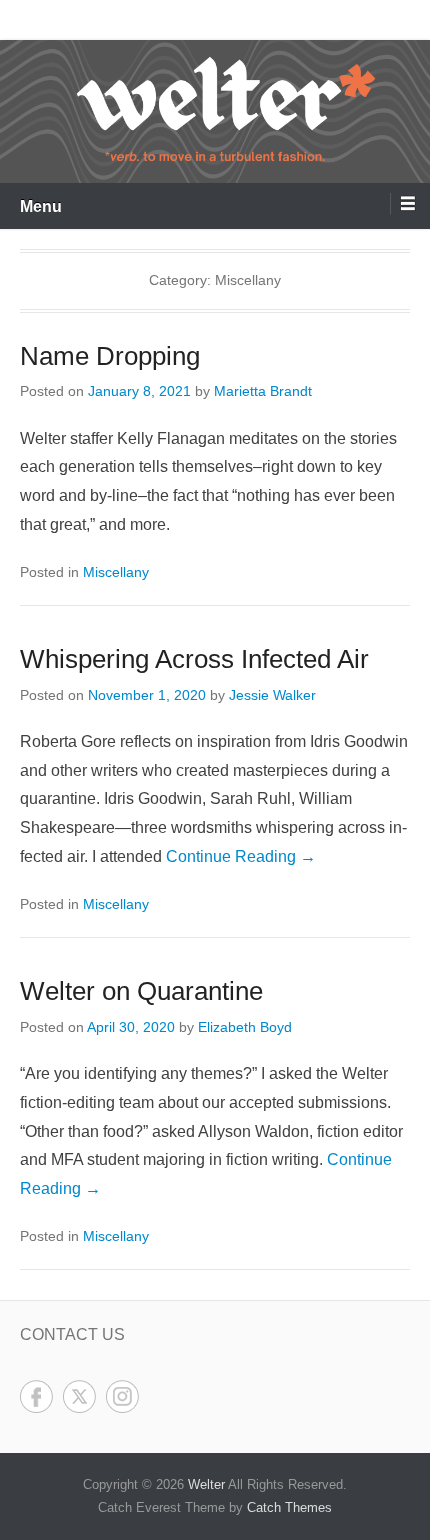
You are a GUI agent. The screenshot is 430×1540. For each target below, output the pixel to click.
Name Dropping (110, 356)
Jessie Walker (272, 695)
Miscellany (116, 572)
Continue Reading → (241, 856)
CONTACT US (72, 1334)
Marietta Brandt (263, 391)
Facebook (36, 1396)
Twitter (79, 1396)
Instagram (122, 1396)
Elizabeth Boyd (245, 1027)
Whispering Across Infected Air (194, 659)
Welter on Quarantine (141, 991)
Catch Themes (289, 1507)
